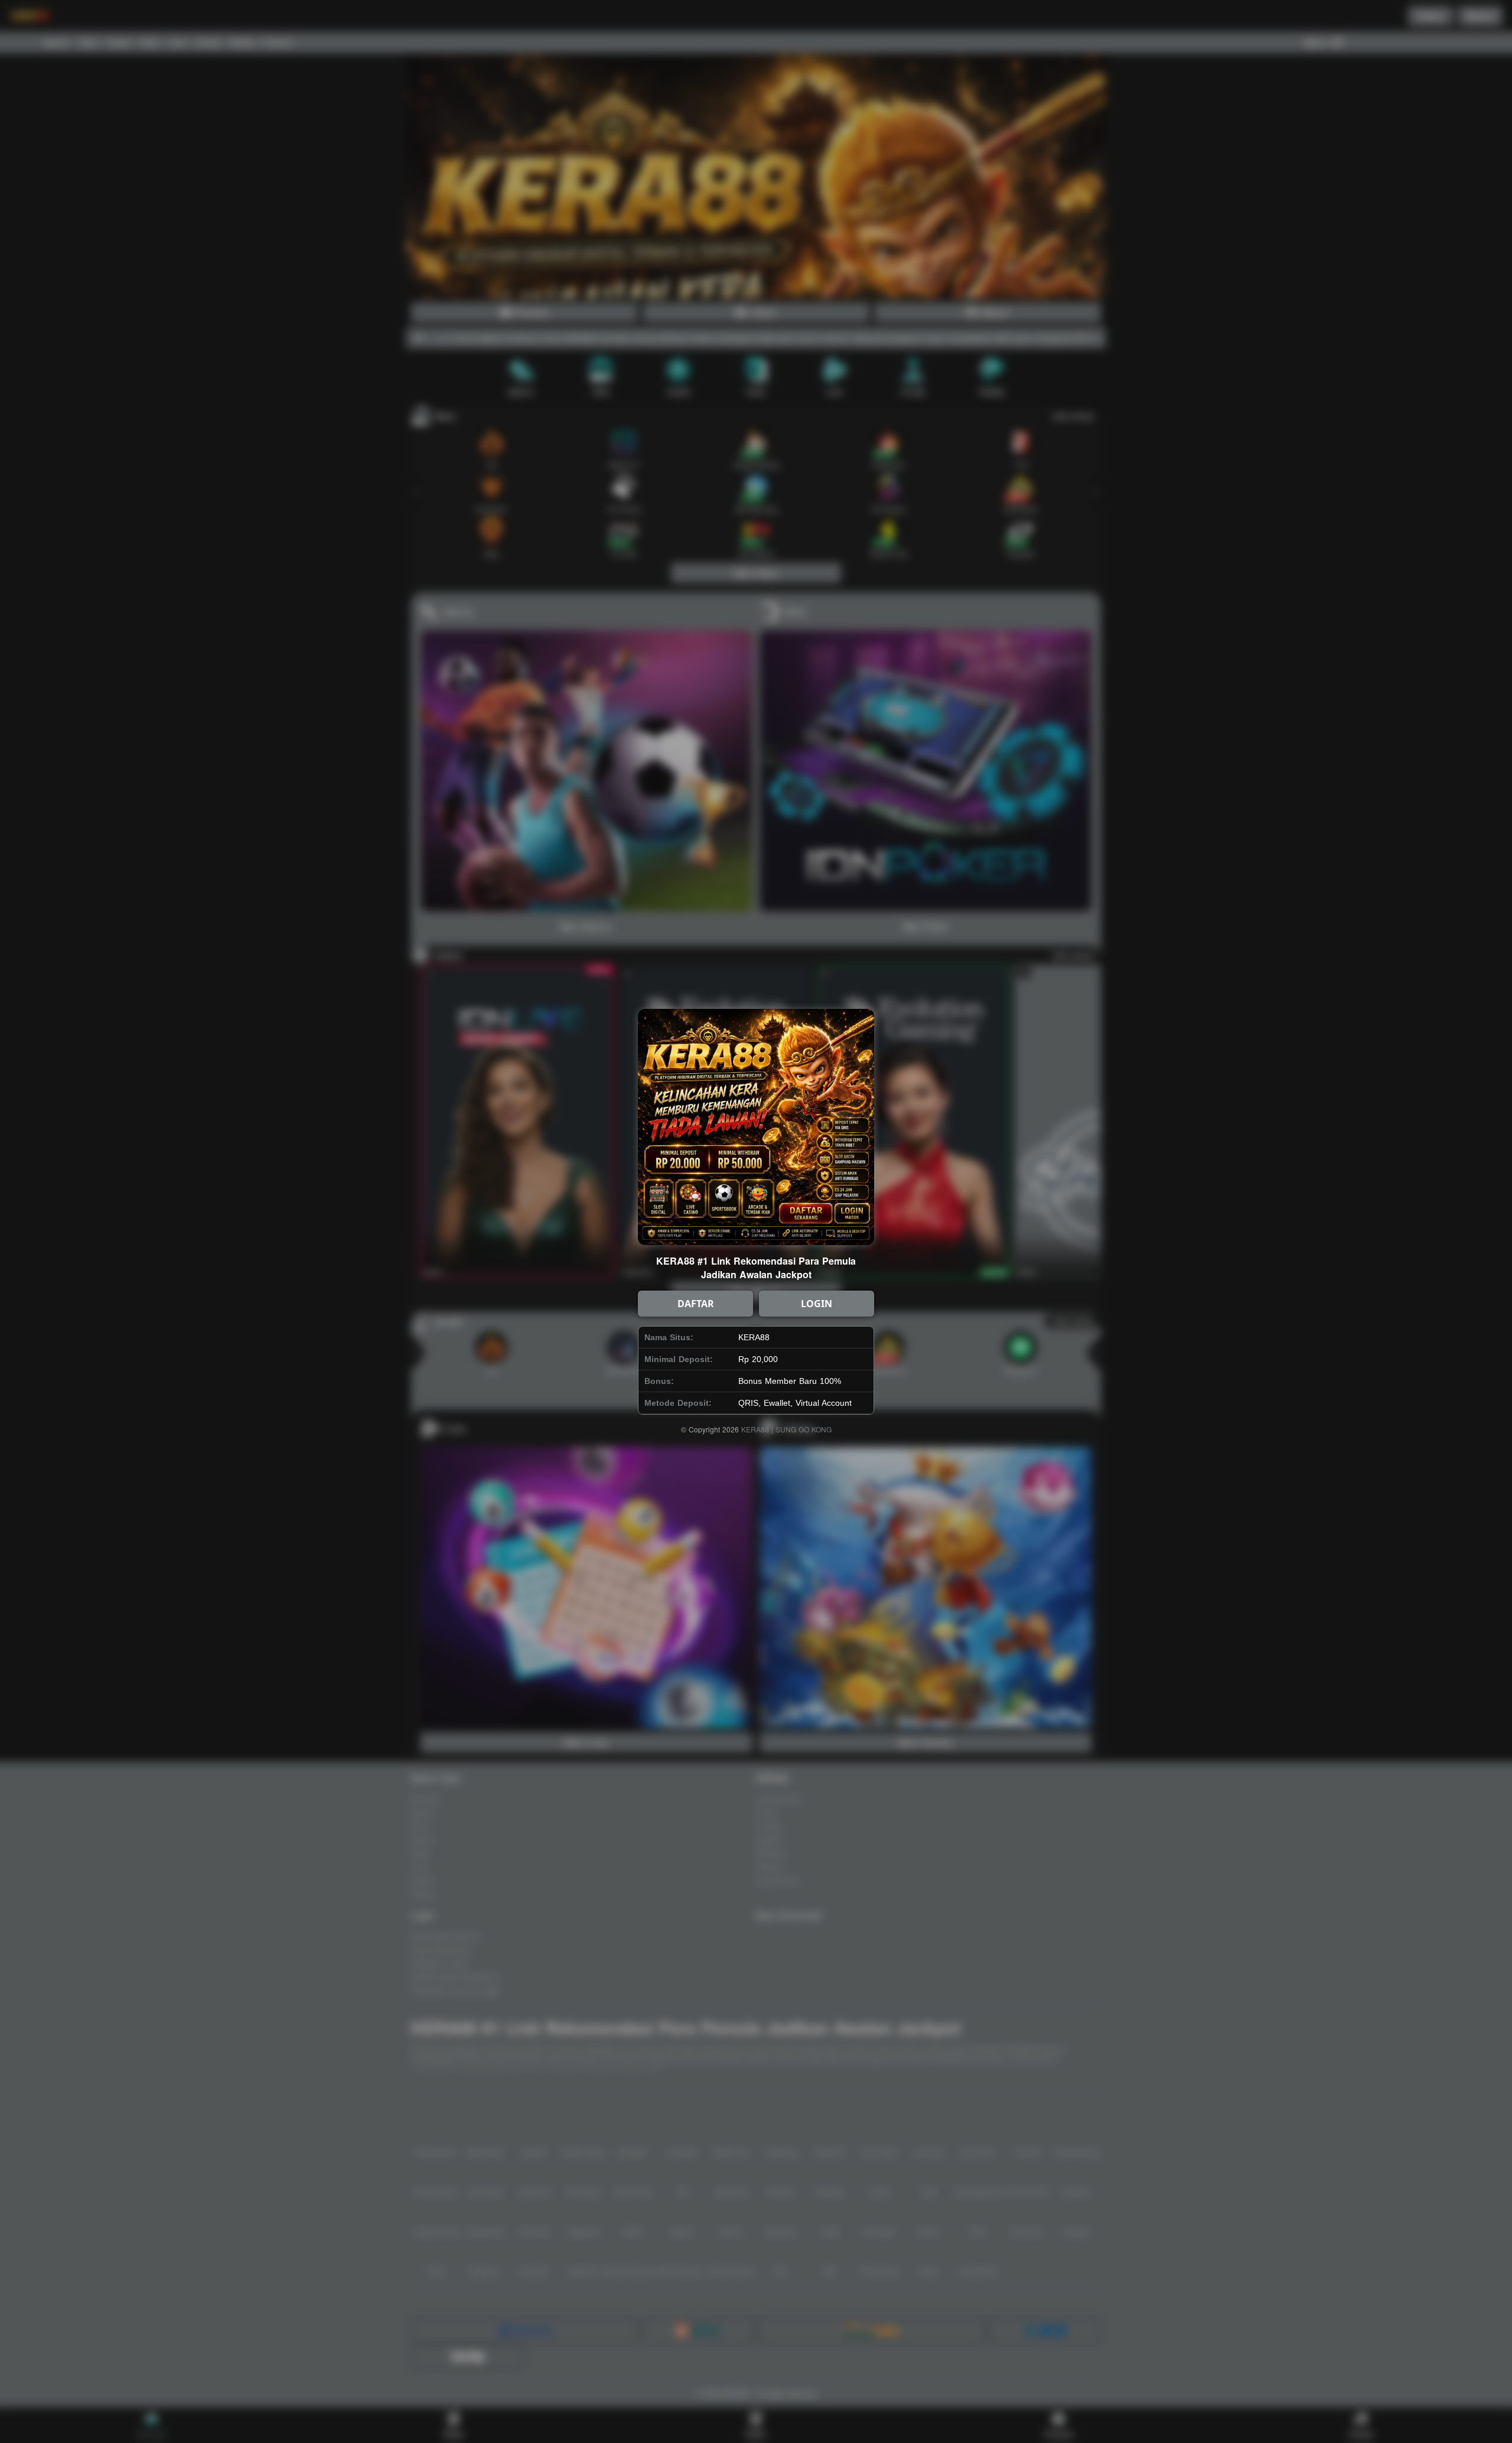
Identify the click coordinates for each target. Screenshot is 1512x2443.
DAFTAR (696, 1304)
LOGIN (817, 1304)
